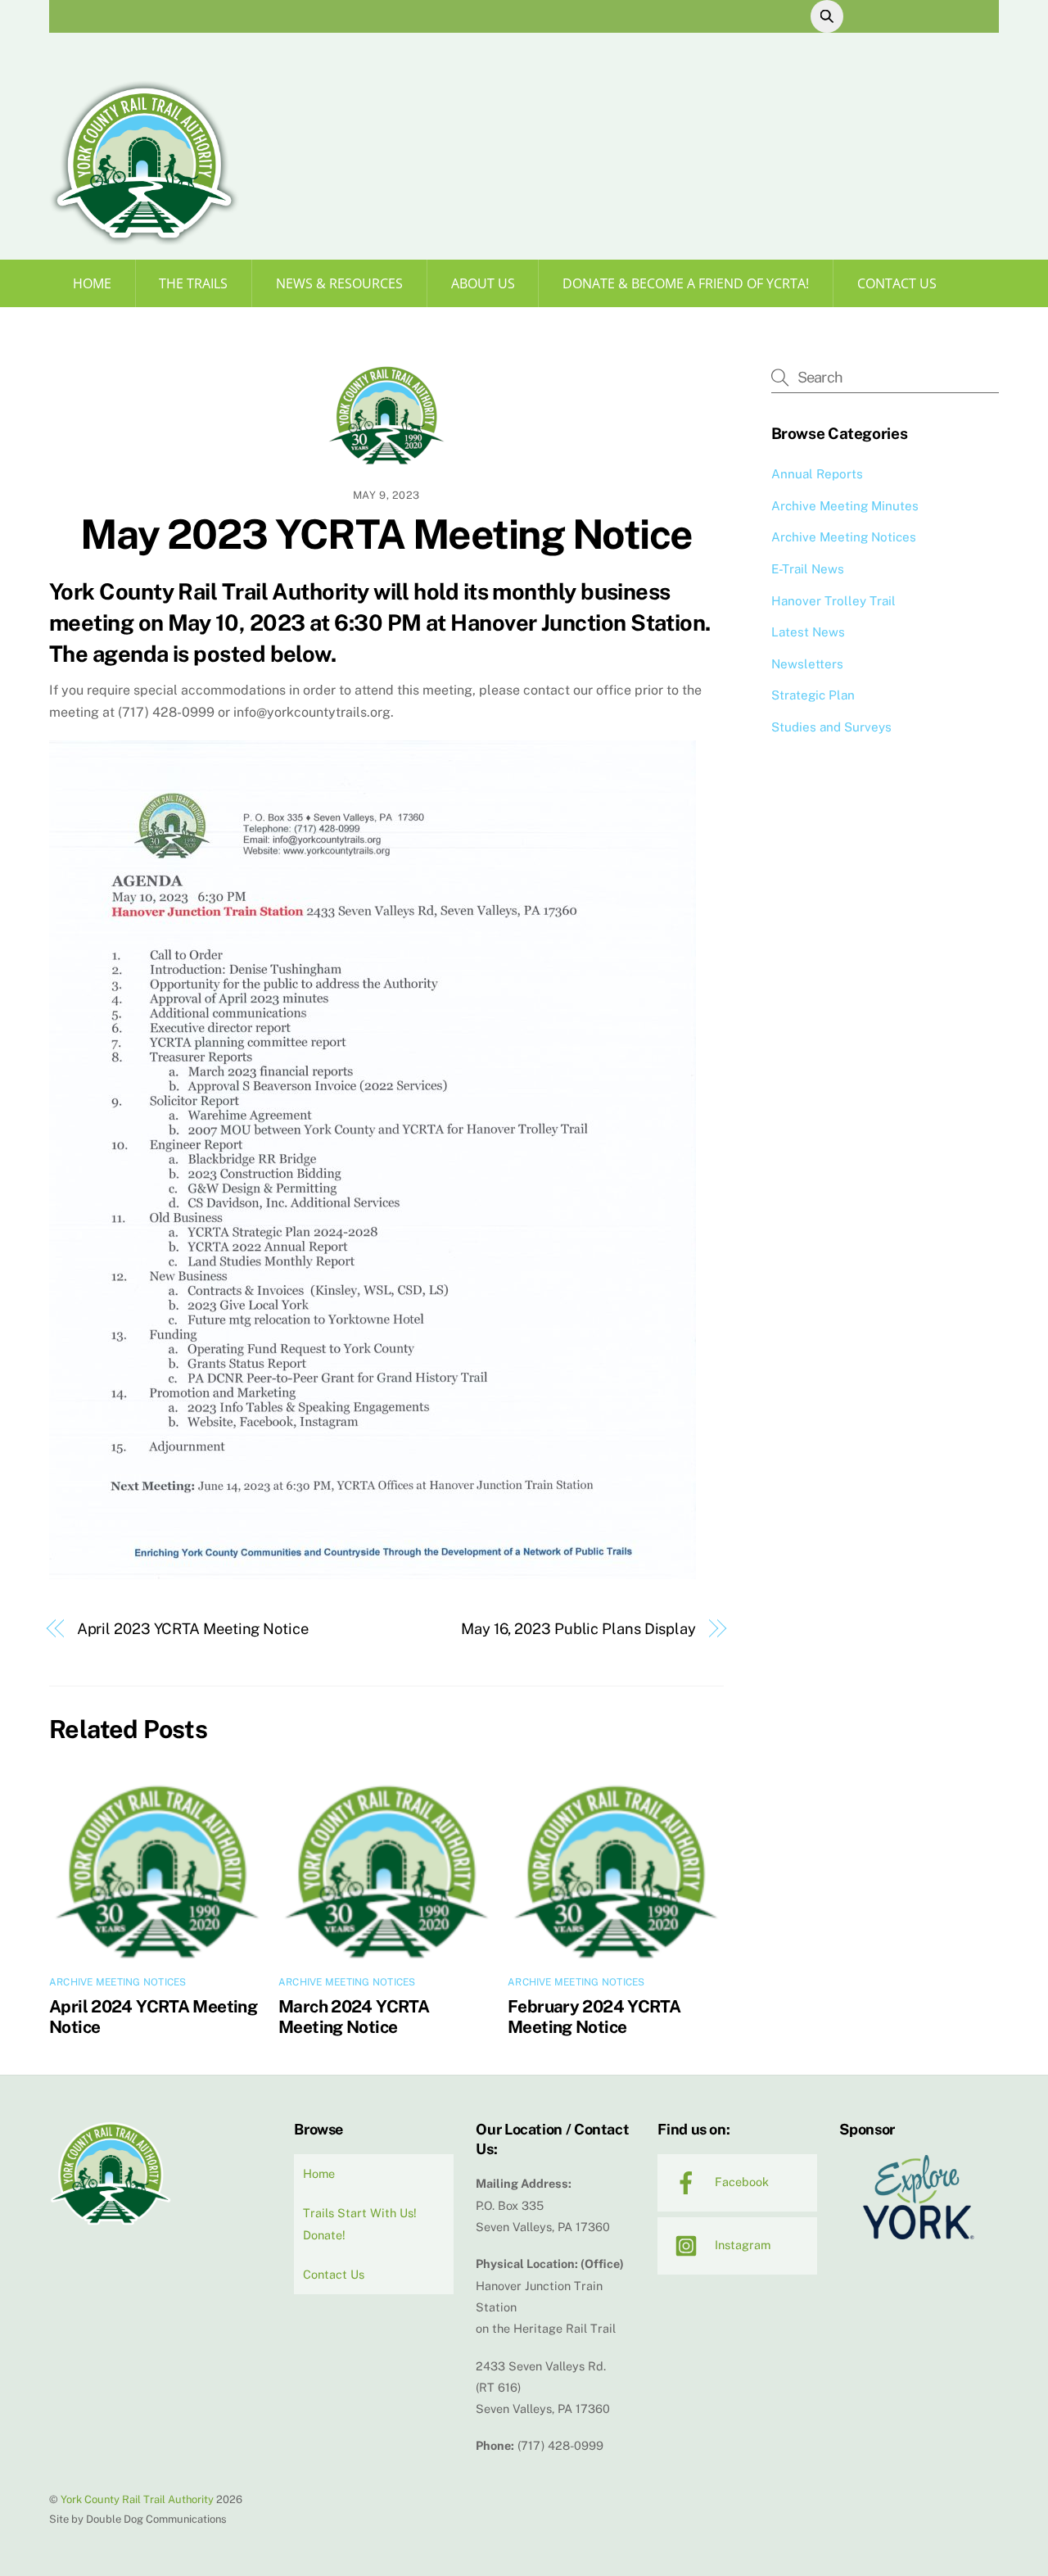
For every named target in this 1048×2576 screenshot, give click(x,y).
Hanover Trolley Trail (833, 601)
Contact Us (897, 283)
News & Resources (339, 283)
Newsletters (807, 664)
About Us (483, 283)
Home (92, 283)
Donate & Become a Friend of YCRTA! (686, 283)
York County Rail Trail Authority (137, 2499)
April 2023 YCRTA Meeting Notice (193, 1629)
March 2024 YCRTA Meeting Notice (354, 2017)
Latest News (808, 632)
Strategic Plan (813, 695)
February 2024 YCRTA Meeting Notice (594, 2017)
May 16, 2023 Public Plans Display (578, 1629)
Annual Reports (817, 474)
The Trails (193, 283)
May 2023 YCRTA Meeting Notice (386, 534)
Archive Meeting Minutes (845, 506)
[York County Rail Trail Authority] (144, 240)
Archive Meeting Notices (118, 1982)
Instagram (741, 2245)
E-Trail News (808, 569)
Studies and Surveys (831, 727)
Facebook (740, 2182)
